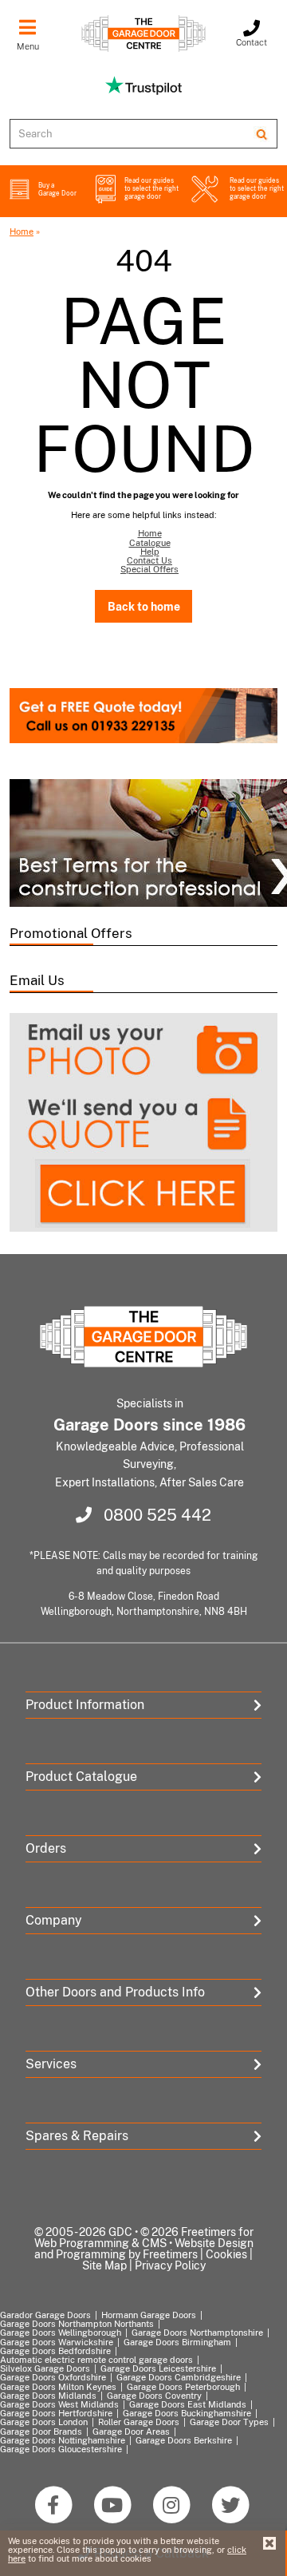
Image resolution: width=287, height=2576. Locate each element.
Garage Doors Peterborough (183, 2387)
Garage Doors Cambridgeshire (179, 2377)
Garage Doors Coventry (154, 2396)
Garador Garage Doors (45, 2315)
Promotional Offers (71, 933)
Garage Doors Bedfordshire (55, 2351)
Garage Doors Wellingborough (61, 2333)
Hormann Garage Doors (149, 2315)
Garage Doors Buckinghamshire (187, 2413)
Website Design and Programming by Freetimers (144, 2249)
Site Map (104, 2265)
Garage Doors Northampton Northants (77, 2324)
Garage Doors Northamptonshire (197, 2333)
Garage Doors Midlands (48, 2396)
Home (22, 231)
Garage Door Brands (41, 2432)
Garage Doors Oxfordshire (53, 2377)
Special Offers (149, 569)
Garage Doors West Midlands (59, 2404)
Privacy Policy (170, 2265)
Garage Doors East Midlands (188, 2404)
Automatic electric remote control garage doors (96, 2360)
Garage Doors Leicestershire (158, 2368)
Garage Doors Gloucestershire (61, 2449)
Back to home (144, 606)
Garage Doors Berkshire (184, 2440)
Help (150, 552)
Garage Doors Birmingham (177, 2342)
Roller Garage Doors (139, 2422)
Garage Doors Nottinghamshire (63, 2440)
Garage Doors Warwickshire (57, 2342)
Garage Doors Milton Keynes (58, 2387)
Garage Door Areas (131, 2432)
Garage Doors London (44, 2422)
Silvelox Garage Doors (45, 2368)
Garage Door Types (229, 2422)
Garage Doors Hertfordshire (56, 2413)
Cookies (226, 2254)
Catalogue (150, 543)
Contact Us (149, 560)
